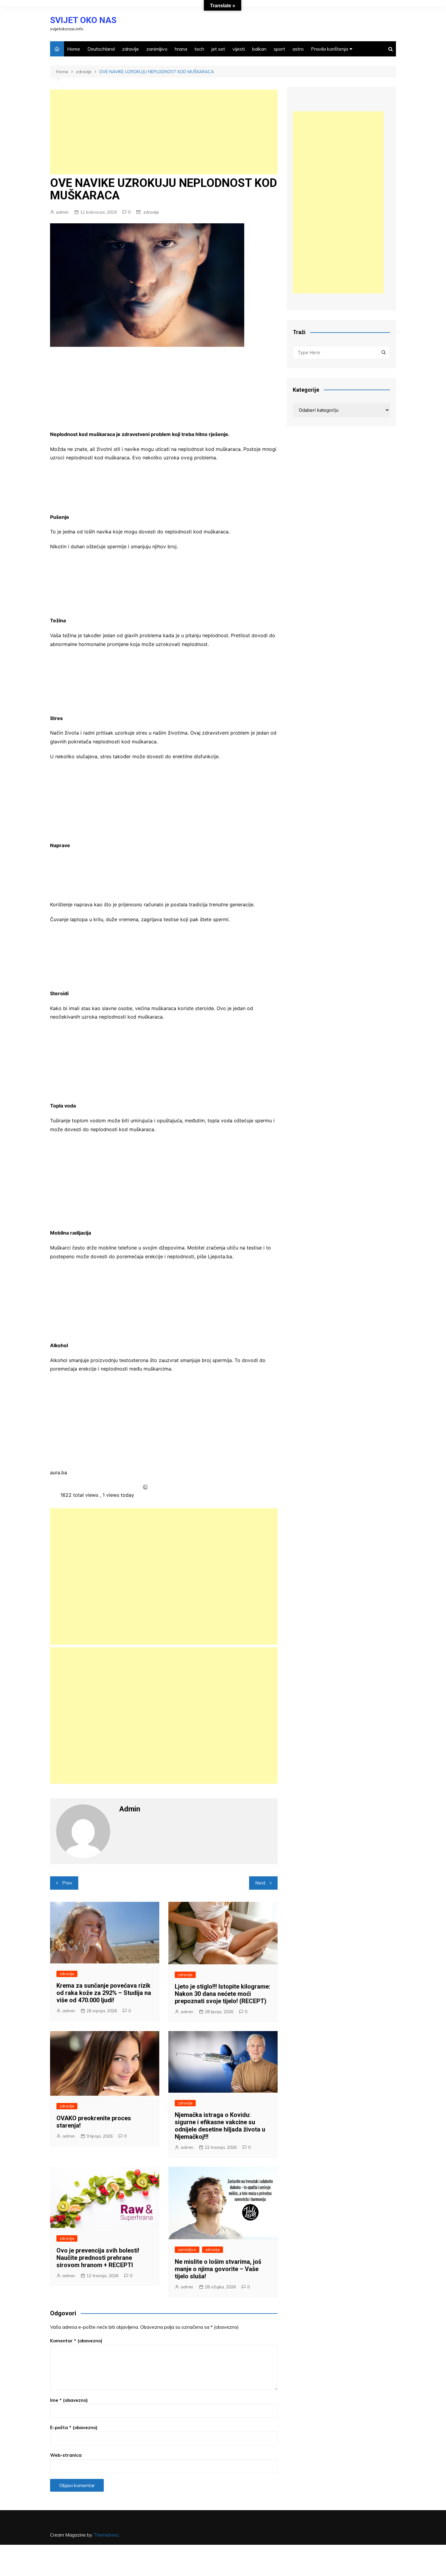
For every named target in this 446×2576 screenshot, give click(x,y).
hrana (181, 49)
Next (260, 1883)
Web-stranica (66, 2455)
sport (279, 49)
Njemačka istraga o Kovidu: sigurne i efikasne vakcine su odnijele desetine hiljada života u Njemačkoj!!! (220, 2126)
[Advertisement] (164, 132)
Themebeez (106, 2535)
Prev (67, 1883)
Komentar (76, 2341)
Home (74, 49)
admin (62, 212)
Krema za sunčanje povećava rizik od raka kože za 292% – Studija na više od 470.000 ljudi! (104, 1993)
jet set (218, 49)
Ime (69, 2400)
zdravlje (130, 49)
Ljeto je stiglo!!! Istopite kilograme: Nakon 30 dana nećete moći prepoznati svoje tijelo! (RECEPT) (223, 1994)
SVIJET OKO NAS (83, 20)
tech (199, 49)
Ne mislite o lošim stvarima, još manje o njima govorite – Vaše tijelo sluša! (218, 2269)
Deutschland (101, 49)
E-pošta (74, 2427)
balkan (259, 49)
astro (298, 49)
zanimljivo (157, 49)
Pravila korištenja (329, 49)
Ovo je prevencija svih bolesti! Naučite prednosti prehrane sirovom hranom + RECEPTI (98, 2258)
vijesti (239, 49)
